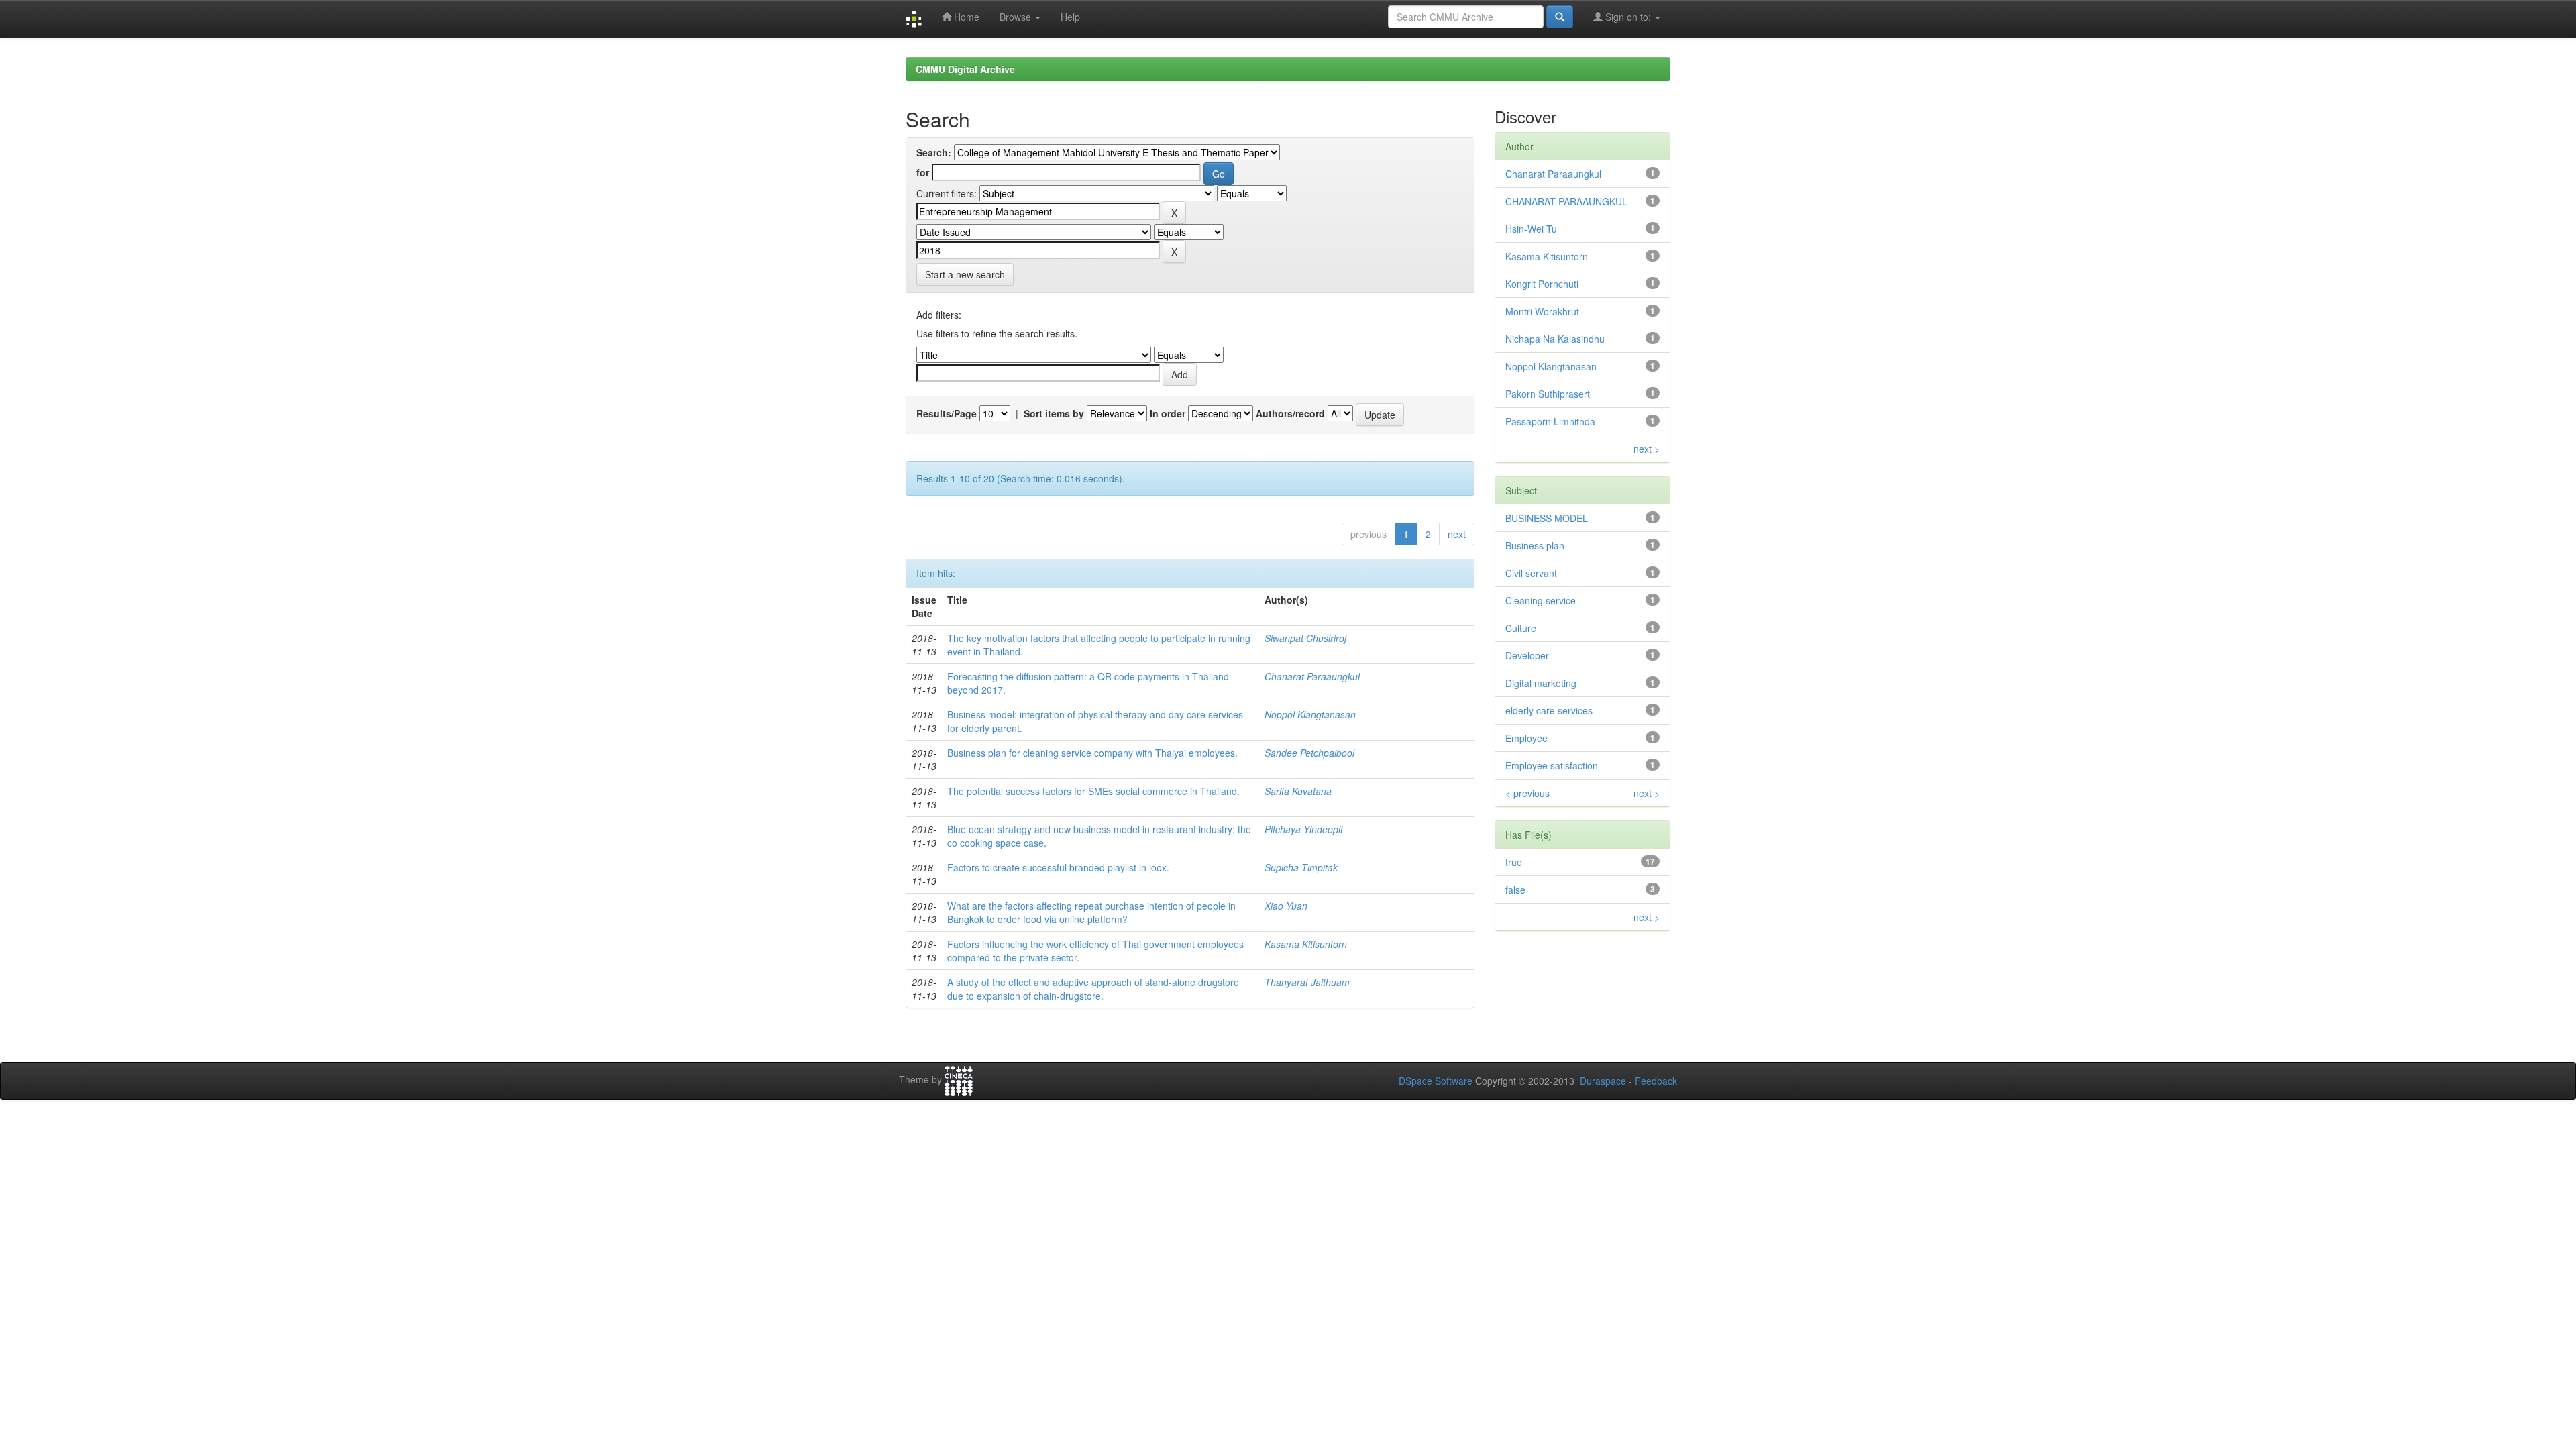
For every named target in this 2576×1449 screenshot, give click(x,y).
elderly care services (1549, 710)
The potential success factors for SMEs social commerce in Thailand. (1093, 791)
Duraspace (1603, 1081)
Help (1070, 17)
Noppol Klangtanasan (1310, 714)
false (1515, 890)
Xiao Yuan (1286, 906)
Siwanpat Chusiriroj (1305, 638)
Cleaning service (1541, 600)
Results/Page (947, 413)
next (1457, 534)
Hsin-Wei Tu (1531, 229)
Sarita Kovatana (1298, 791)
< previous (1527, 793)
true (1514, 862)
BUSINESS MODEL (1547, 518)
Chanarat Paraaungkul (1312, 676)
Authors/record (1290, 413)
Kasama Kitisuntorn (1306, 944)
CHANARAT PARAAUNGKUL (1566, 201)
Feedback (1656, 1081)
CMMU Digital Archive (965, 69)
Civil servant (1531, 573)
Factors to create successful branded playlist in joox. (1058, 867)
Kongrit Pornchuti (1542, 284)
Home (965, 17)
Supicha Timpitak (1301, 867)
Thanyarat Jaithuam (1307, 982)
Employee (1526, 738)
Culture (1521, 628)
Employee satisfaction (1552, 765)
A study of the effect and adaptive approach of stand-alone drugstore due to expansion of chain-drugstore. (1093, 989)
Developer (1527, 655)
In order (1168, 413)
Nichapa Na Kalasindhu (1555, 339)
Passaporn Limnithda (1550, 421)
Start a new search (965, 274)
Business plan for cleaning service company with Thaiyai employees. (1092, 753)
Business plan (1535, 545)
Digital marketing (1541, 683)
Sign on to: (1628, 17)
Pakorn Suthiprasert (1548, 394)
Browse (1017, 17)
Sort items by (1054, 413)
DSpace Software (1436, 1081)
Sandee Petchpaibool (1309, 753)
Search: (934, 152)
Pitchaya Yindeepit (1304, 829)
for (923, 172)
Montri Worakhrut (1542, 311)
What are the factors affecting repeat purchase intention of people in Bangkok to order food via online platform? (1091, 912)
